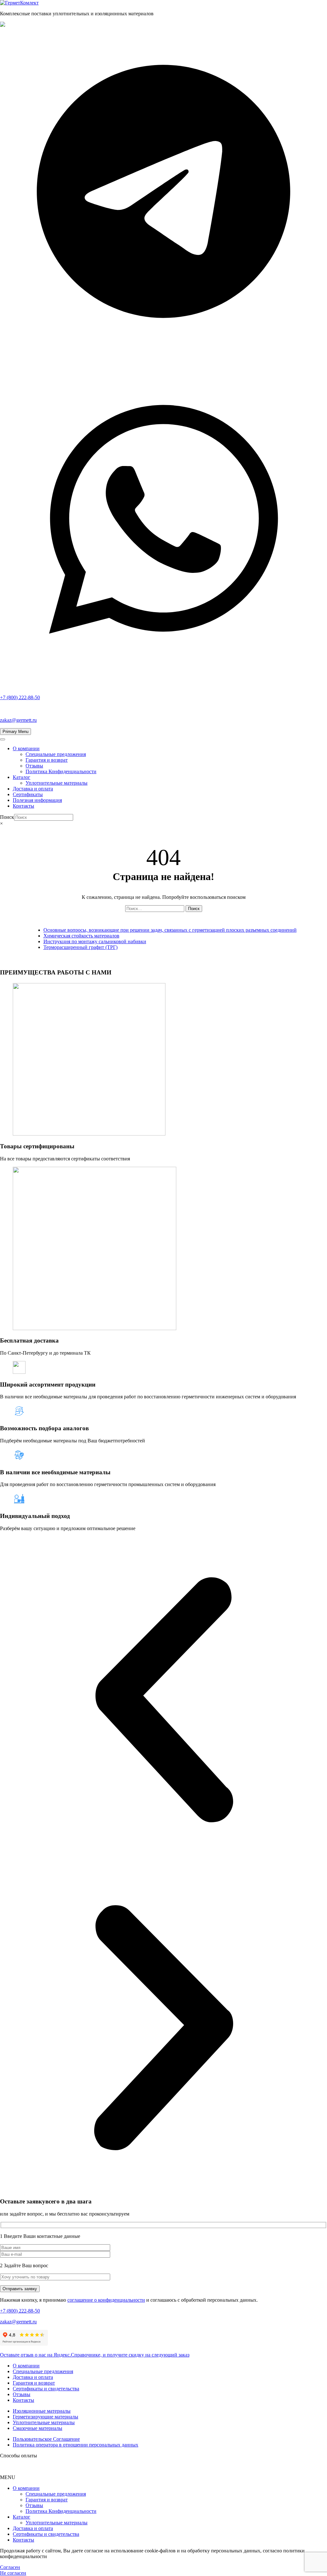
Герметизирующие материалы (46, 2417)
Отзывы (34, 766)
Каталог (22, 777)
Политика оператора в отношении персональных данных (76, 2445)
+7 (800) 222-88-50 (20, 2311)
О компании (26, 748)
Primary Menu (15, 732)
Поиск (7, 817)
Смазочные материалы (38, 2428)
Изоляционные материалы (42, 2411)
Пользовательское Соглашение (46, 2439)
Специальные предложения (56, 754)
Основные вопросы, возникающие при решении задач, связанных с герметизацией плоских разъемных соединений (170, 930)
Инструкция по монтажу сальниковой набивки (95, 941)
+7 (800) (20, 697)
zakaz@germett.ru (18, 720)
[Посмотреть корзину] (163, 835)
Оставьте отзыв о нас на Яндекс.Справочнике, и (95, 2355)
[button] (163, 1700)
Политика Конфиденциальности (61, 771)
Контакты (23, 806)
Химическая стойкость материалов (81, 936)
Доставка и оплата (33, 789)
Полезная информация (37, 800)
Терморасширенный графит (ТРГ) (80, 947)
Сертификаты (28, 794)
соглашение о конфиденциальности (106, 2300)
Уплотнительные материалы (57, 783)
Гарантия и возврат (47, 760)
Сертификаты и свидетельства (46, 2389)
